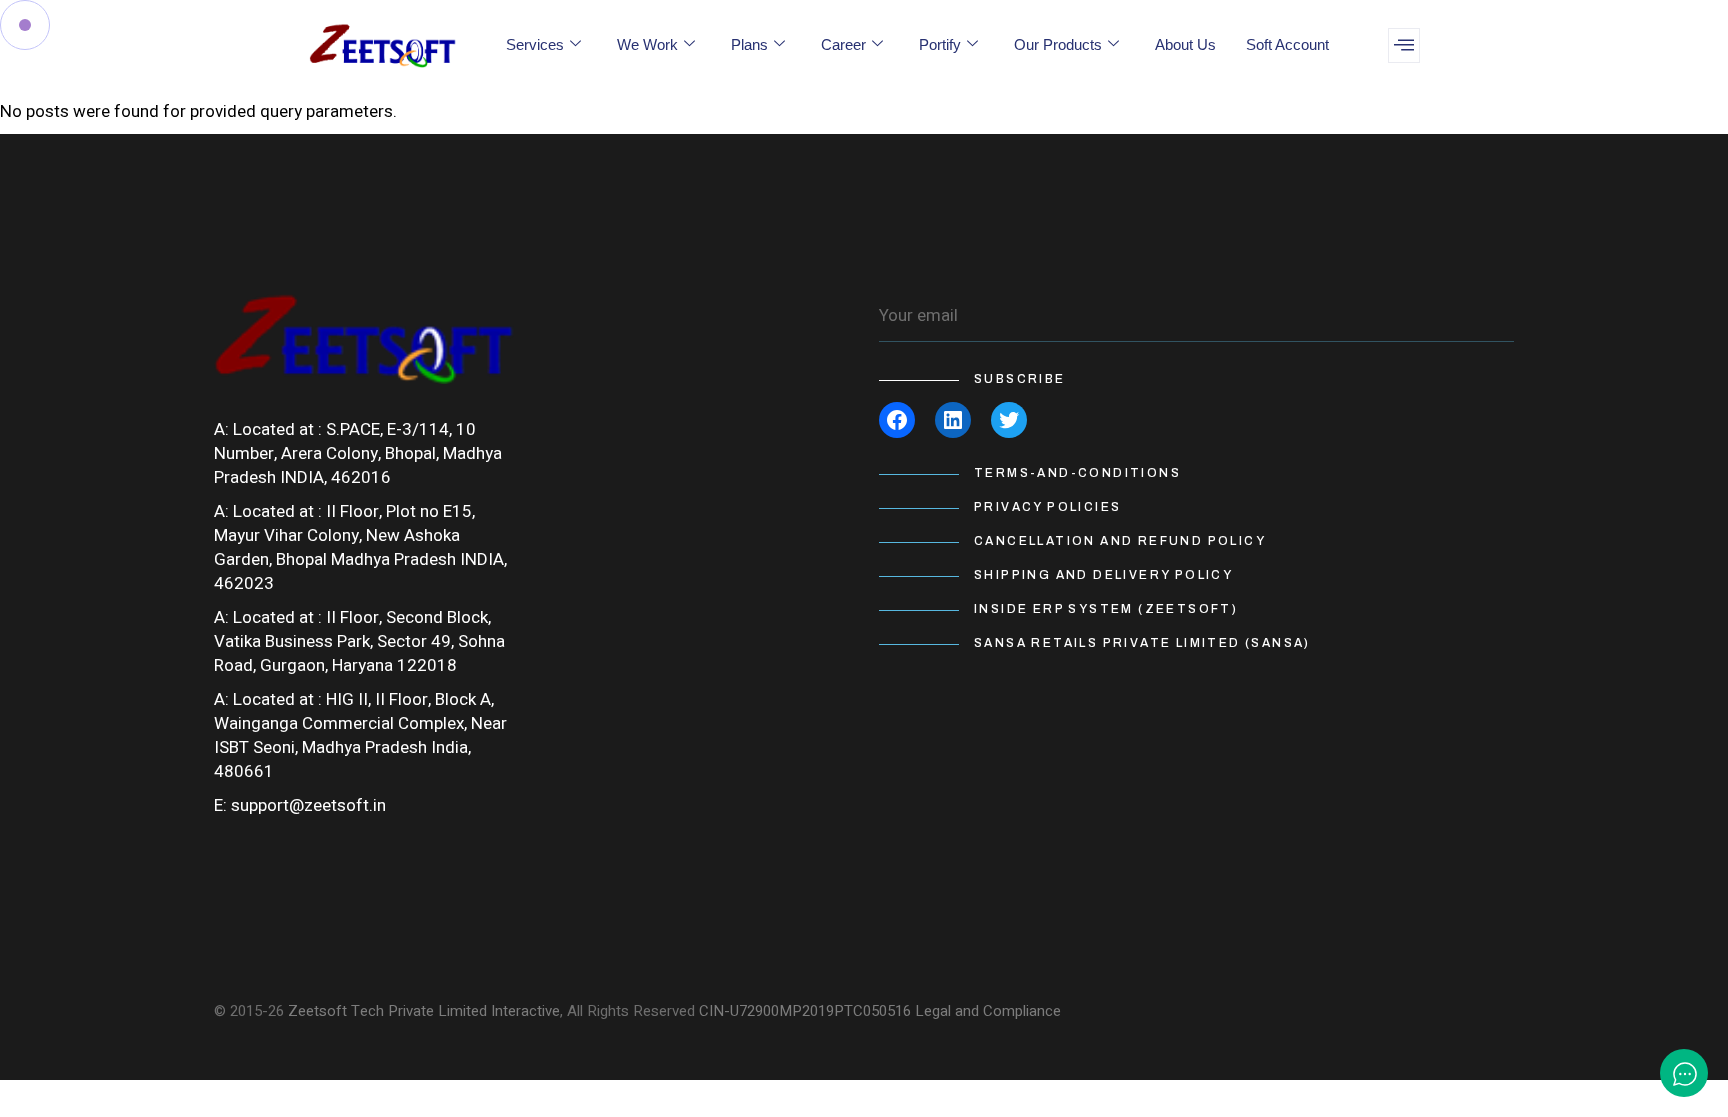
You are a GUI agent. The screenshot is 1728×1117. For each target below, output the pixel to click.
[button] (1404, 45)
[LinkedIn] (953, 420)
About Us (1185, 44)
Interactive (525, 1011)
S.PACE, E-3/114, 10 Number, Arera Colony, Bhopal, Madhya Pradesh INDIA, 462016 (358, 453)
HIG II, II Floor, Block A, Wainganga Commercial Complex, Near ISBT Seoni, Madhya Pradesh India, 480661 (360, 735)
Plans (749, 44)
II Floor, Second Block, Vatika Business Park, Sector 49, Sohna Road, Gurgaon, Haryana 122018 (359, 641)
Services (535, 44)
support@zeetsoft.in (308, 805)
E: (220, 805)
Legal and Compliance (988, 1011)
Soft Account (1287, 44)
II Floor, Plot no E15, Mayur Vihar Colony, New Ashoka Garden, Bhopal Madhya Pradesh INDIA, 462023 (360, 547)
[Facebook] (897, 420)
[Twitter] (1009, 420)
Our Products (1058, 44)
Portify (940, 44)
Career (843, 44)
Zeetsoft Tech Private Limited (387, 1011)
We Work (647, 44)
